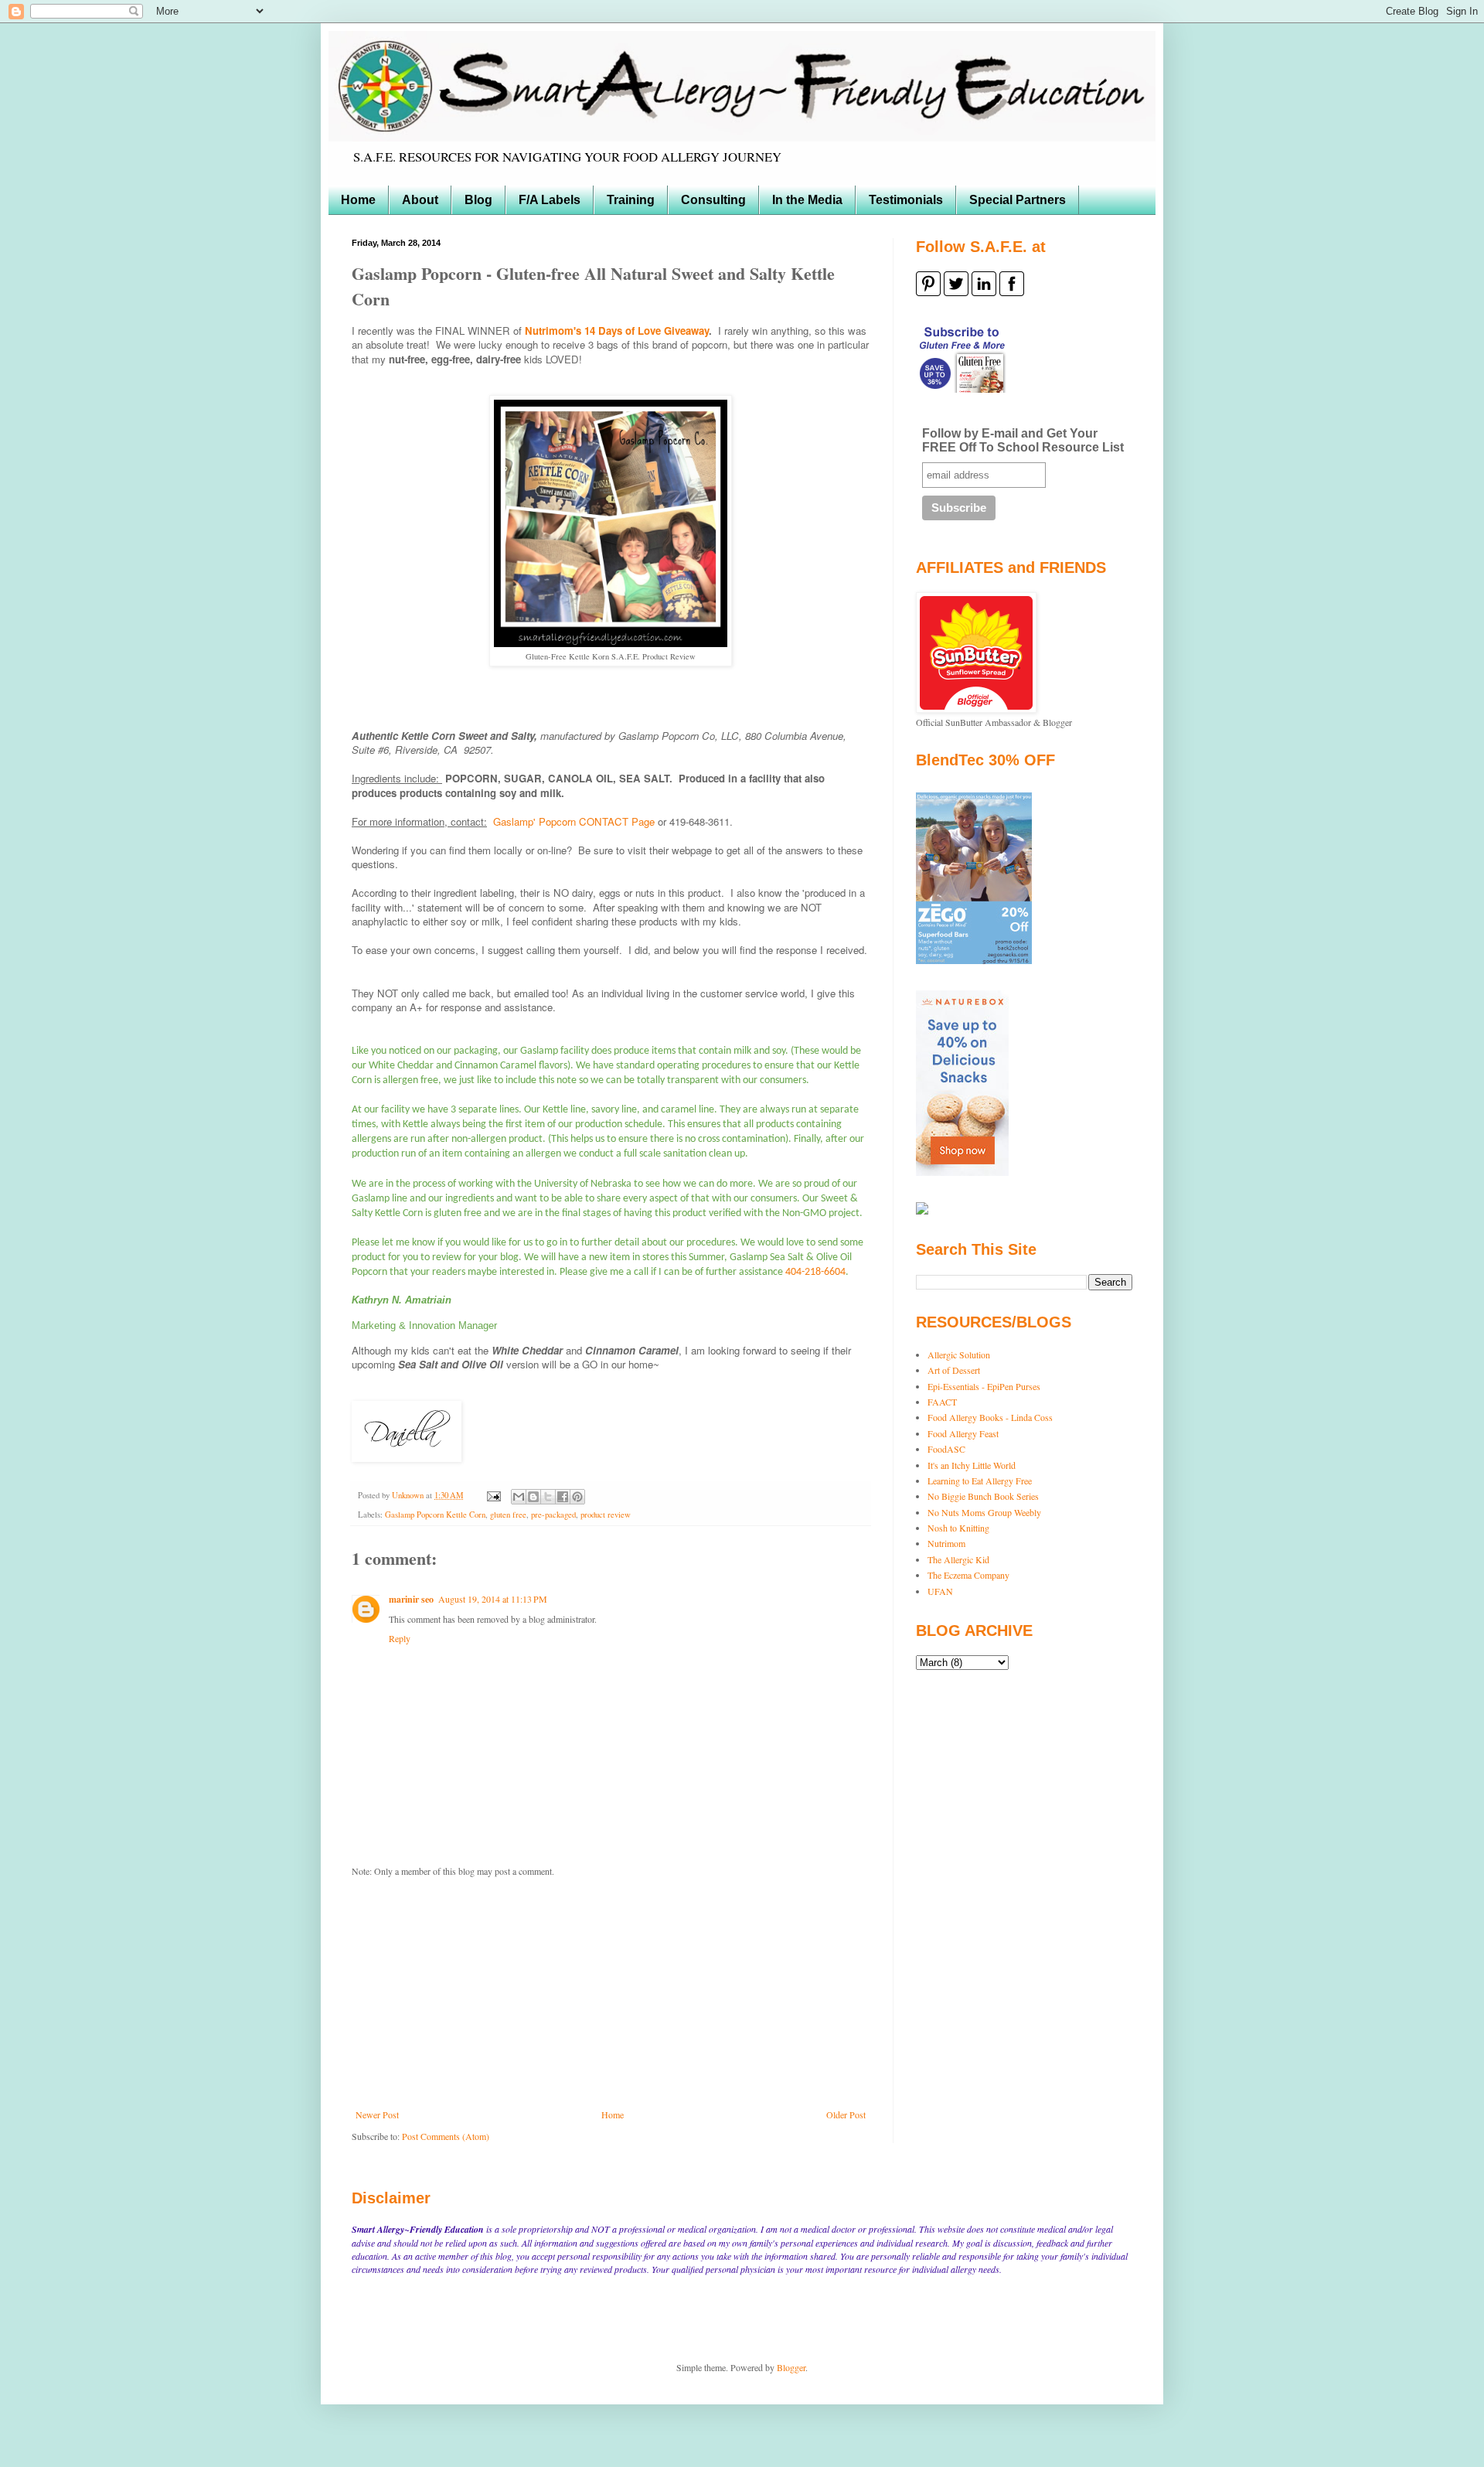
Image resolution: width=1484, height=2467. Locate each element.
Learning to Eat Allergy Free (980, 1481)
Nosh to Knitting (958, 1528)
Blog (478, 200)
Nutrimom (946, 1543)
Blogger (791, 2367)
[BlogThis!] (533, 1497)
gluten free (508, 1515)
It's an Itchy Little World (972, 1465)
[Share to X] (548, 1497)
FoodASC (946, 1449)
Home (358, 200)
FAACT (942, 1402)
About (420, 200)
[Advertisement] (611, 1993)
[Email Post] (493, 1495)
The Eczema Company (968, 1575)
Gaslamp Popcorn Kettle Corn (435, 1515)
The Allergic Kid (958, 1559)
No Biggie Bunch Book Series (983, 1496)
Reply (400, 1638)
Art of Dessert (954, 1370)
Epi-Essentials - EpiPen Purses (984, 1386)
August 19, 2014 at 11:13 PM (493, 1599)
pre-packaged (553, 1515)
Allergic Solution (959, 1354)
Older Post (846, 2114)
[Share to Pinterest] (577, 1497)
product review (606, 1515)
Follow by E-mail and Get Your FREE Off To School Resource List (1023, 440)
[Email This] (519, 1497)
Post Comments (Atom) (446, 2136)
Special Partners (1018, 200)
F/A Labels (550, 200)
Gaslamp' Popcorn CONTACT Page (574, 821)
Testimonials (906, 200)
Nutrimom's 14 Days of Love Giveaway (617, 331)
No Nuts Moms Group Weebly (984, 1512)
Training (631, 200)
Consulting (713, 200)
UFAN (940, 1591)
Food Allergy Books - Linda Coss (990, 1417)
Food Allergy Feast (963, 1433)
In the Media (807, 200)
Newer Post (377, 2114)
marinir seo (411, 1599)
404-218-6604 (815, 1272)
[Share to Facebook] (563, 1497)
